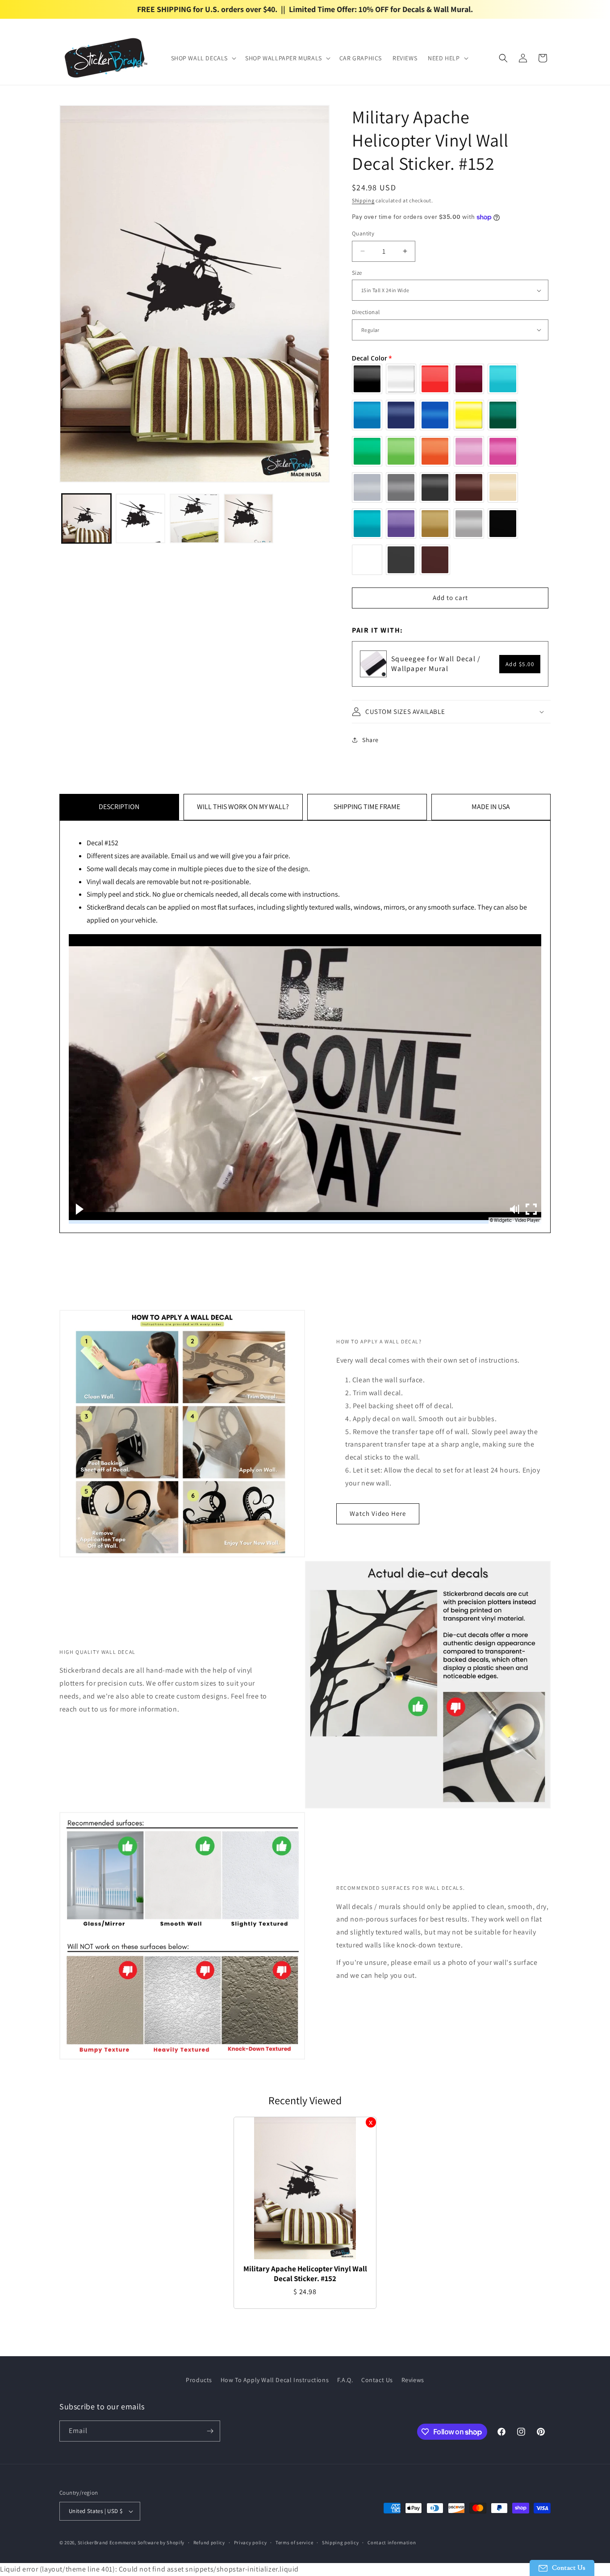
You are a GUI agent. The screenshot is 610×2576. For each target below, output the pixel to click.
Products (199, 2380)
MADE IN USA (491, 807)
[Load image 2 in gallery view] (140, 518)
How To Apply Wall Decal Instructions (275, 2380)
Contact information (392, 2542)
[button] (203, 58)
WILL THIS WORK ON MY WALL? (243, 807)
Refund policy (209, 2542)
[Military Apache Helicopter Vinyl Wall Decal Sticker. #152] (305, 2188)
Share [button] (370, 740)
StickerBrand (93, 2542)
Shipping (363, 200)
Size (357, 273)
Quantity (363, 233)
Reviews (413, 2380)
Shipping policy (341, 2542)
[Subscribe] (210, 2431)
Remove (371, 2122)
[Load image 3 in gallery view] (194, 518)
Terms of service (294, 2542)
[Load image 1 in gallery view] (86, 518)
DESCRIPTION (119, 807)
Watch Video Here (378, 1513)
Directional (366, 312)
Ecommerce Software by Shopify (147, 2542)
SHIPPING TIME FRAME (367, 807)
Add (520, 664)
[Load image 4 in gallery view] (249, 518)
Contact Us (377, 2380)
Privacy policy (251, 2542)
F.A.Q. (345, 2380)
